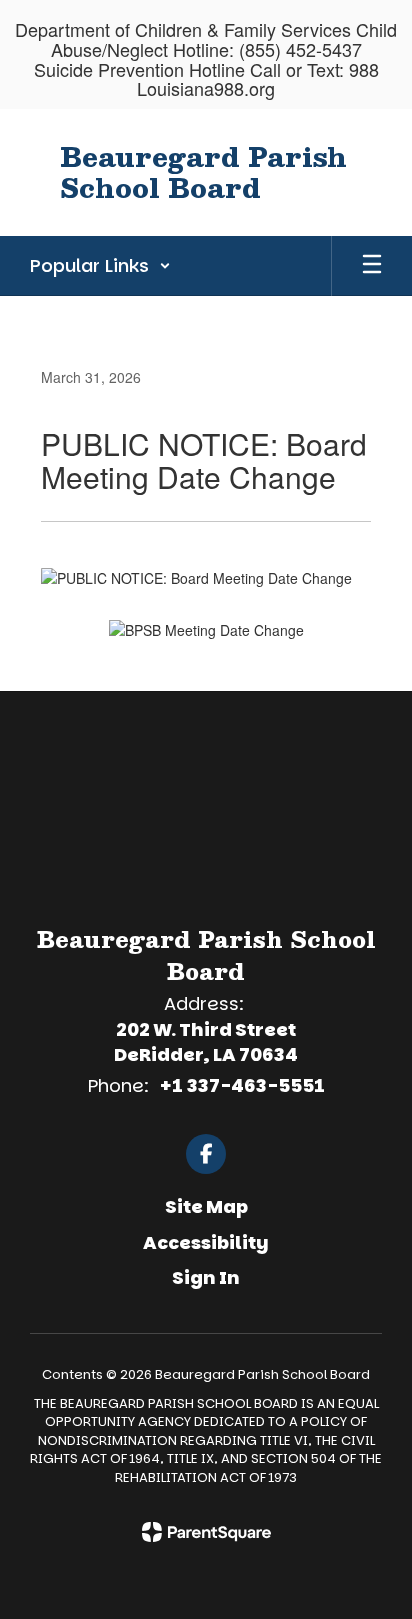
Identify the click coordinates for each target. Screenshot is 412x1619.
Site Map (206, 1206)
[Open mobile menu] (372, 266)
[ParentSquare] (206, 1532)
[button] (100, 266)
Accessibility (206, 1242)
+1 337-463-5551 (242, 1085)
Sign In (206, 1277)
